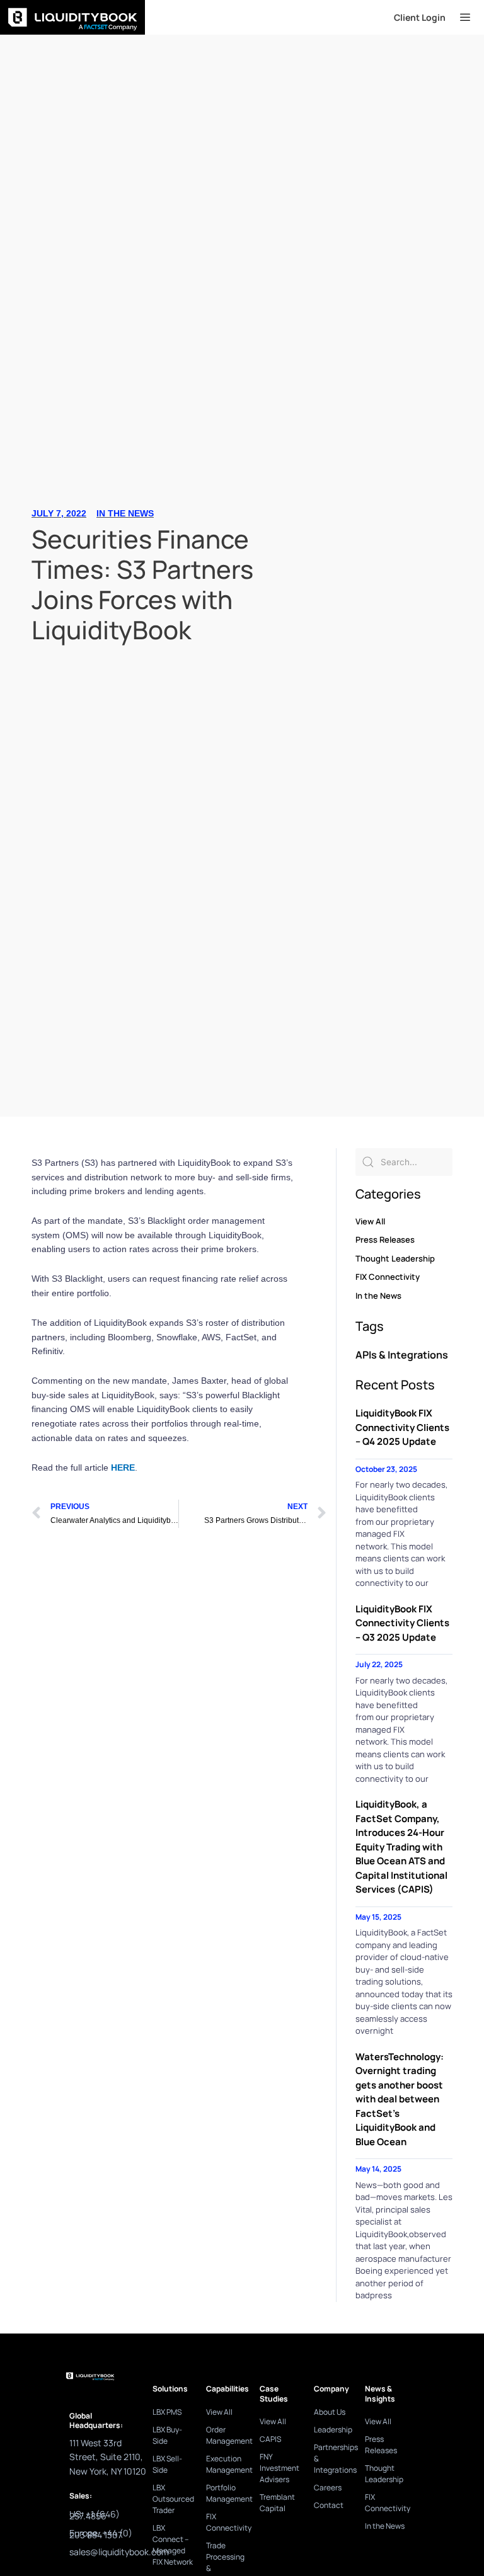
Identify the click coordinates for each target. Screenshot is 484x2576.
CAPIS (270, 2439)
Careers (328, 2488)
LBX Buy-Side (167, 2435)
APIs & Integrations (402, 1355)
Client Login (420, 17)
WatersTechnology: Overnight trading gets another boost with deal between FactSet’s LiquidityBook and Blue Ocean (400, 2099)
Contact (329, 2505)
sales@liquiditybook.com (119, 2552)
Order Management (227, 2435)
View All (370, 1221)
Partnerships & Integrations (333, 2459)
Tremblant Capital (277, 2503)
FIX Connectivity (388, 1277)
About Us (330, 2412)
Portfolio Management (227, 2493)
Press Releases (385, 1240)
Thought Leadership (395, 1258)
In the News (125, 513)
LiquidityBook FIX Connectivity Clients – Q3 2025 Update (402, 1623)
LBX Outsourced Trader (173, 2499)
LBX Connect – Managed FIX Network (173, 2545)
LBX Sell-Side (167, 2464)
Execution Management (227, 2464)
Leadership (333, 2430)
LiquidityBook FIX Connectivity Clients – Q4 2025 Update (402, 1427)
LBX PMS (167, 2412)
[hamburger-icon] (465, 18)
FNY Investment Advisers (279, 2468)
